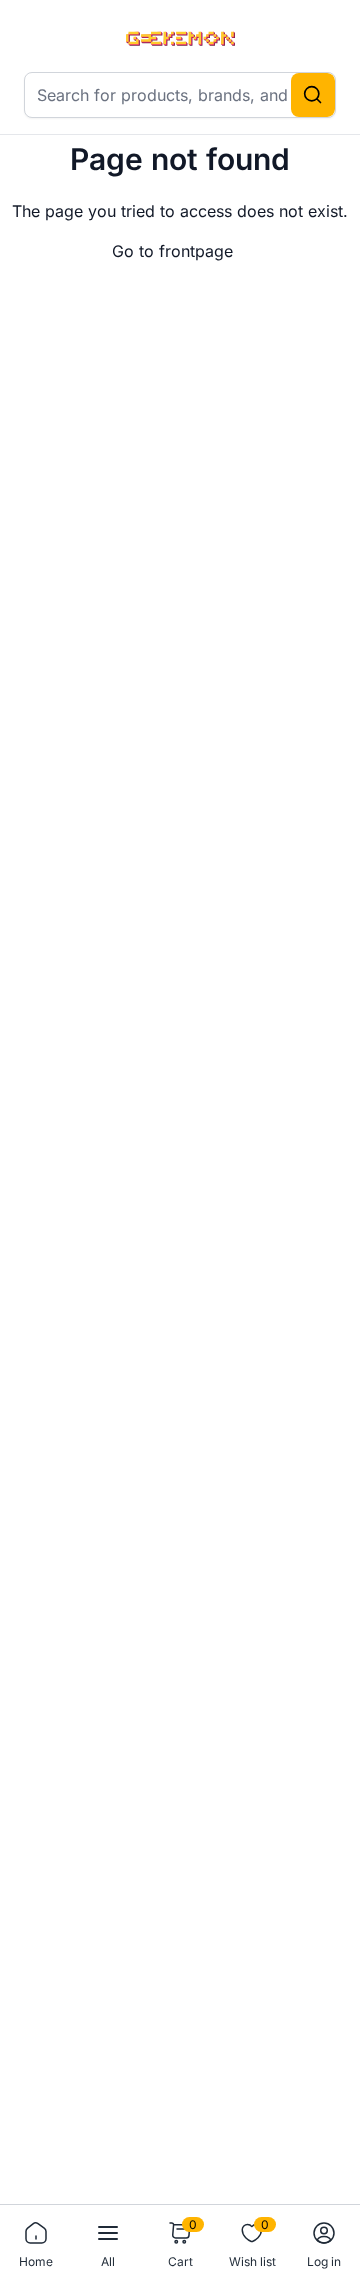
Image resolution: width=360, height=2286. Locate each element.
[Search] (313, 95)
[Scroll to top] (312, 2164)
